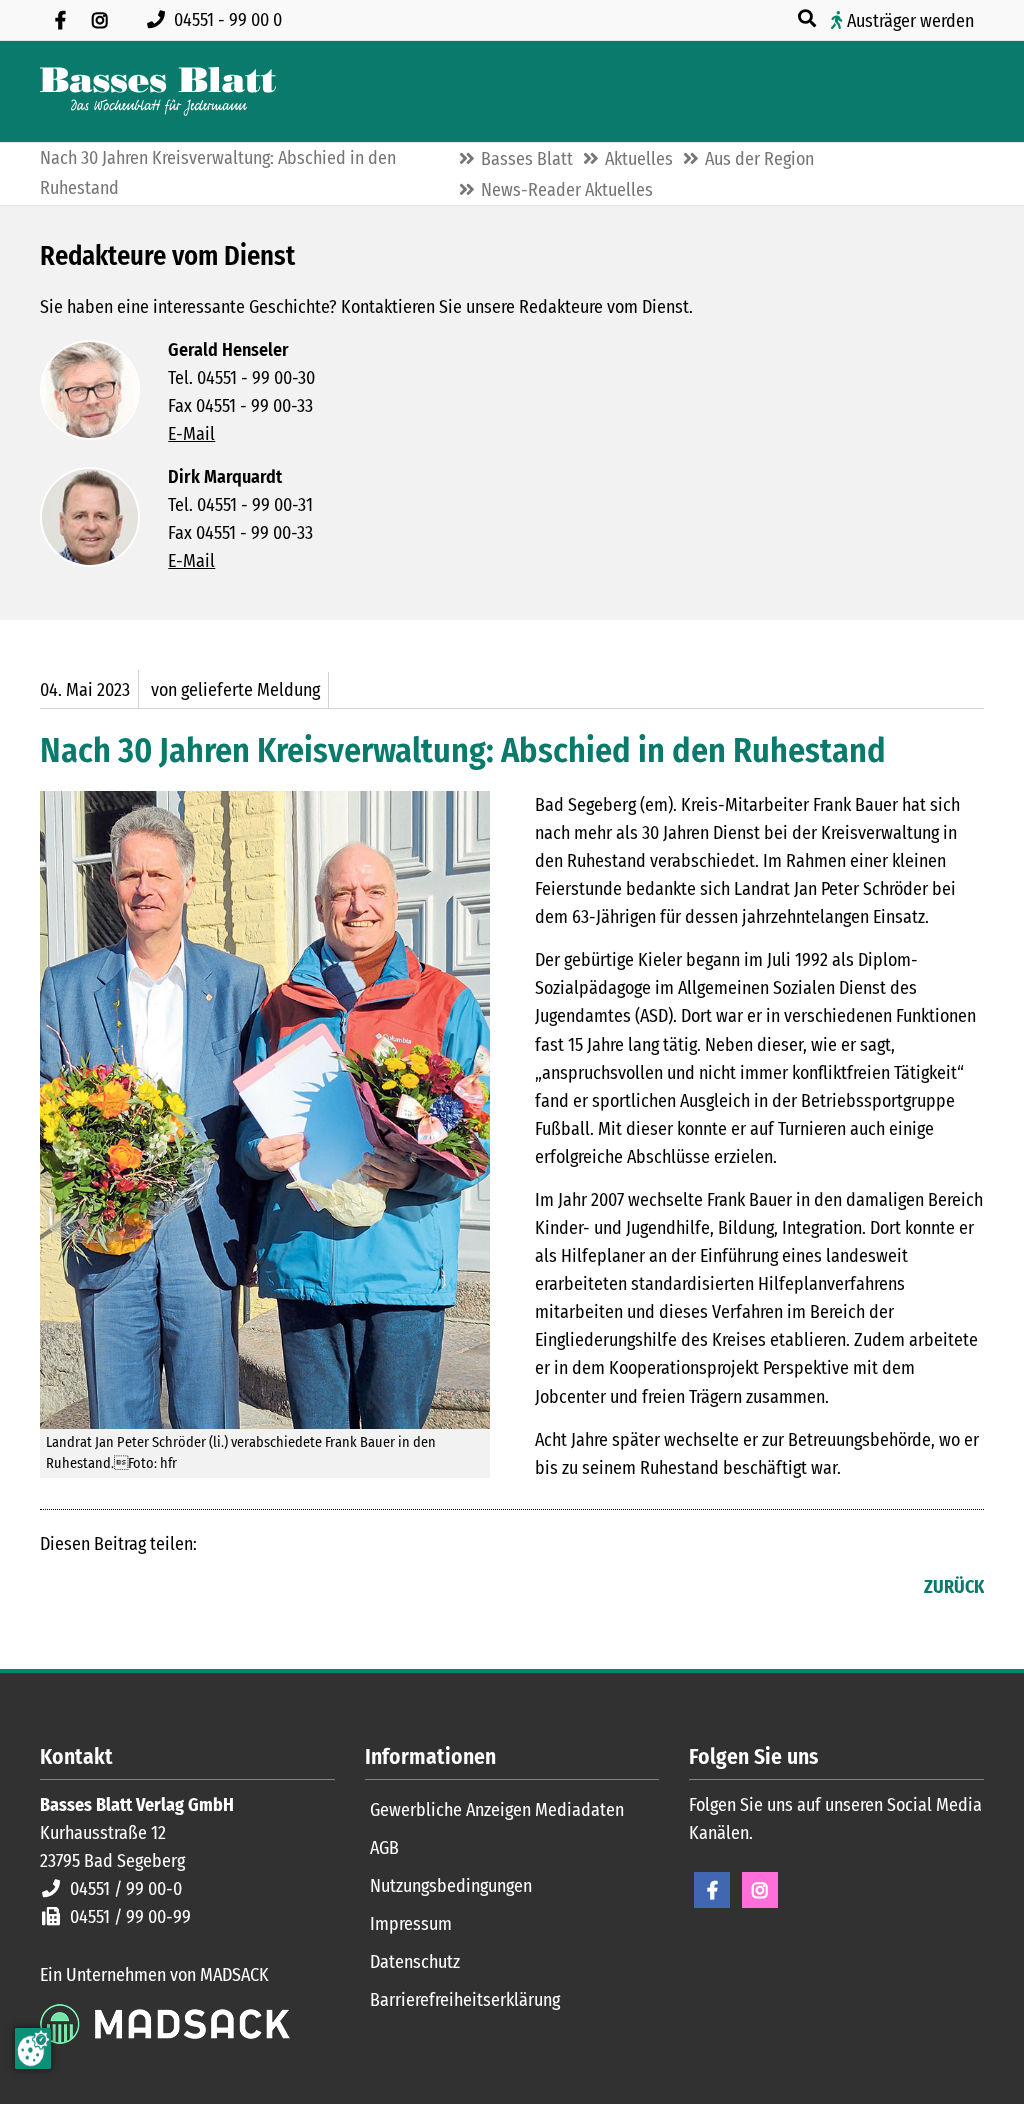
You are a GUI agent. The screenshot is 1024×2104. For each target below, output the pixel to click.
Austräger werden (910, 21)
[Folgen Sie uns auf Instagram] (100, 20)
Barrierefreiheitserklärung (465, 2000)
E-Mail (191, 434)
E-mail (136, 1589)
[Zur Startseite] (158, 91)
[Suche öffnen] (809, 19)
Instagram (760, 1890)
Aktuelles (639, 159)
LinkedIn (96, 1589)
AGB (384, 1848)
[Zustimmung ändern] (33, 2048)
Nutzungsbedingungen (451, 1886)
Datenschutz (415, 1962)
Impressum (411, 1924)
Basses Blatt (527, 159)
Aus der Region (759, 159)
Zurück (954, 1587)
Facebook (56, 1589)
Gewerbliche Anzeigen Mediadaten (497, 1810)
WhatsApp (176, 1589)
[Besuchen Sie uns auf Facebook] (60, 20)
